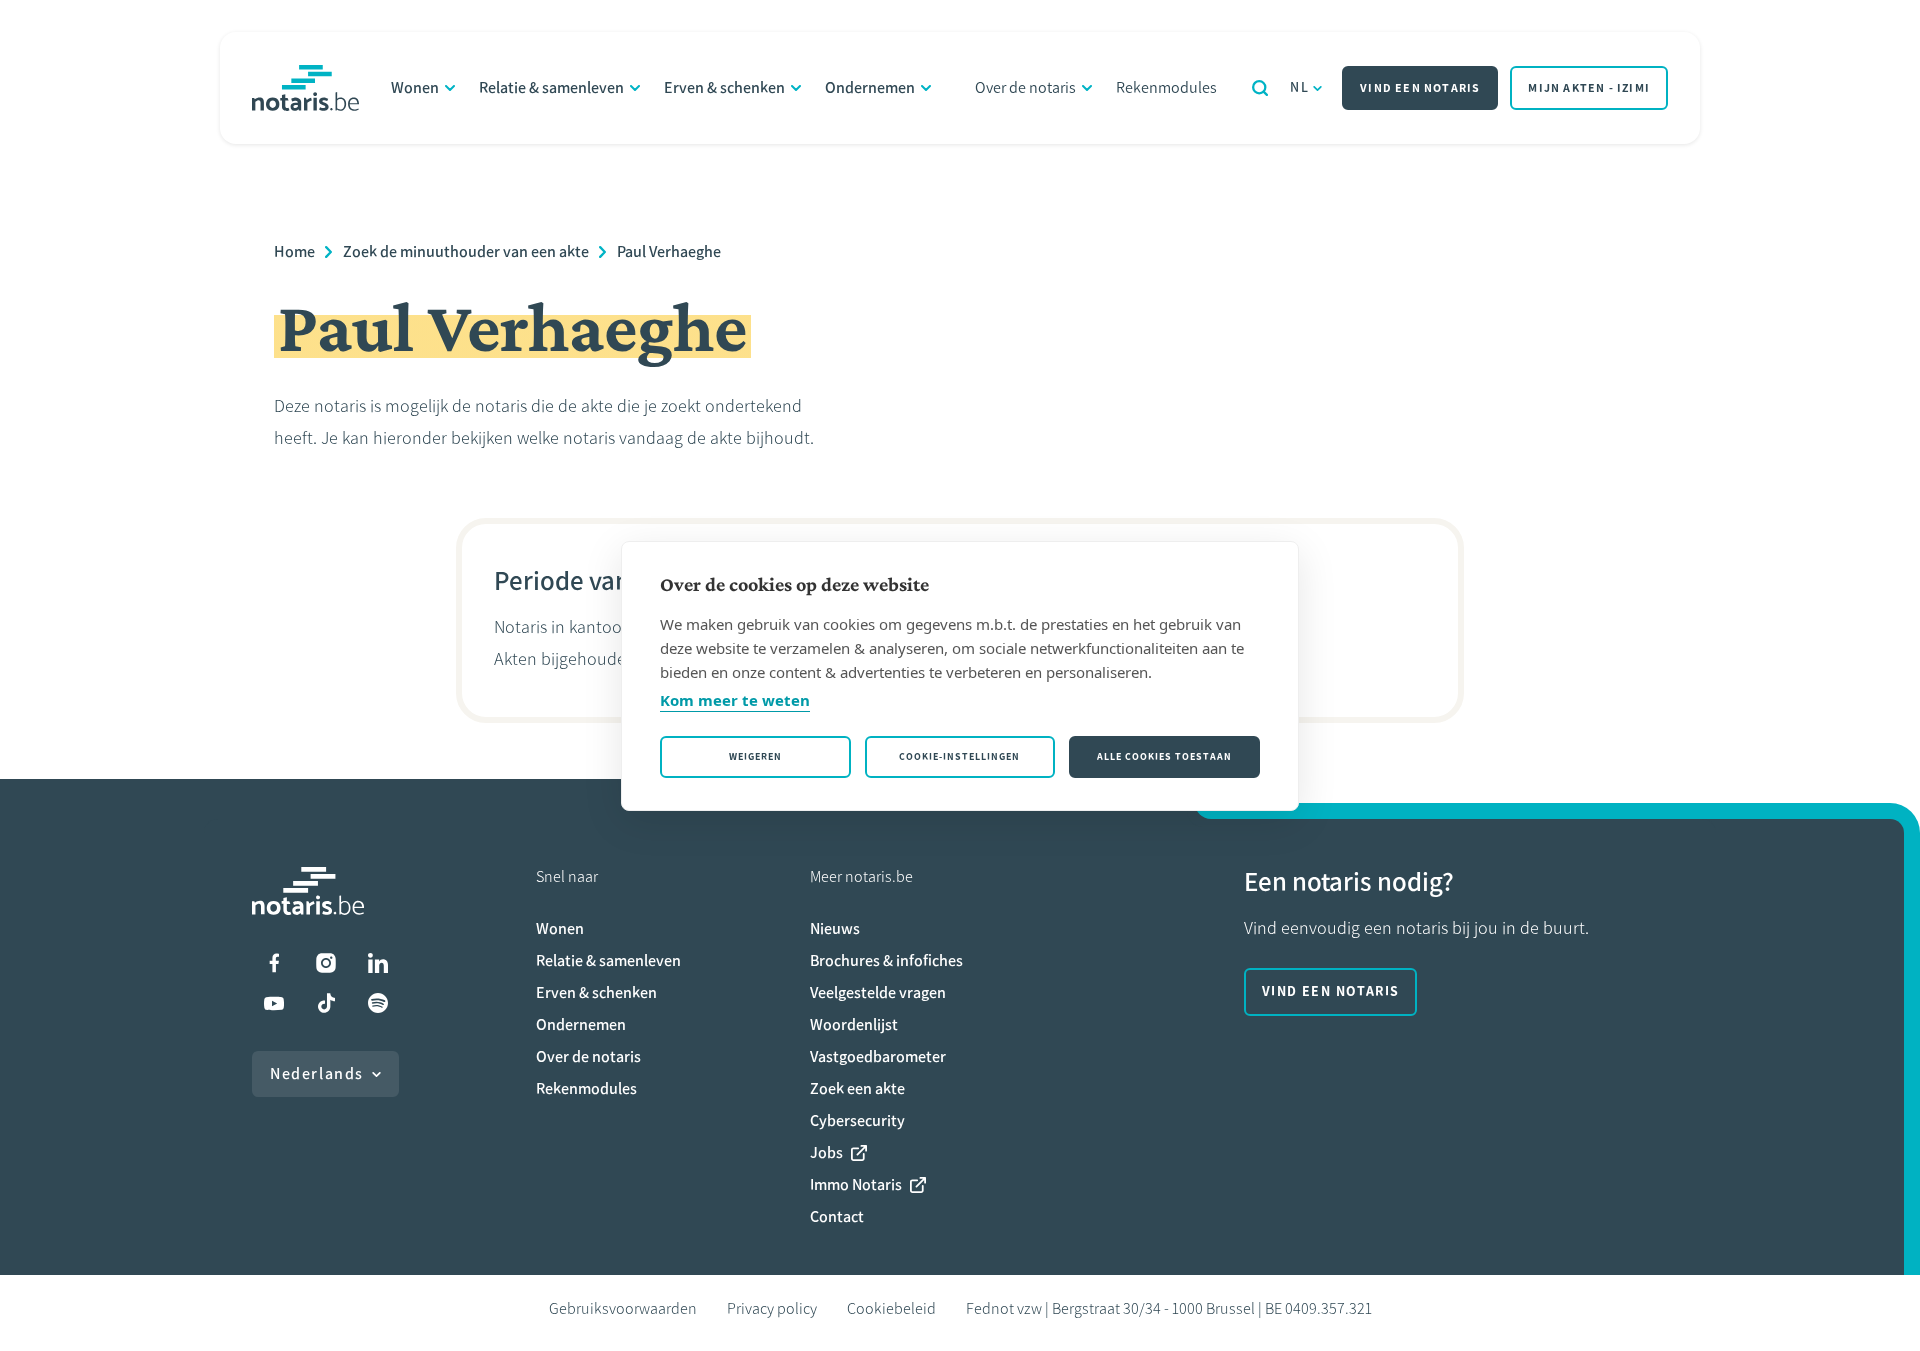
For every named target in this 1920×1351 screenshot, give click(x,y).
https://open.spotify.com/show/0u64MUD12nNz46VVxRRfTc (378, 1003)
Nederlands (317, 1073)
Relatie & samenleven (551, 87)
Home (294, 251)
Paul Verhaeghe (669, 251)
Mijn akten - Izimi (1589, 88)
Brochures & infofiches (886, 960)
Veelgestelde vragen (878, 992)
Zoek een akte (857, 1088)
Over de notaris (1025, 87)
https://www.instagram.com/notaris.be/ (326, 963)
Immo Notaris (856, 1184)
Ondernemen (870, 87)
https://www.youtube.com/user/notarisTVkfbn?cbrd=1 (274, 1003)
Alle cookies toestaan (1164, 756)
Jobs (826, 1152)
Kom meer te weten (735, 700)
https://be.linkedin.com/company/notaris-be (378, 963)
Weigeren (755, 756)
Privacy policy (772, 1308)
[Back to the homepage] (305, 88)
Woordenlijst (854, 1024)
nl (1299, 87)
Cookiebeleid (891, 1308)
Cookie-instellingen (959, 756)
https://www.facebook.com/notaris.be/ (274, 963)
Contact (837, 1216)
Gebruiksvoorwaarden (623, 1308)
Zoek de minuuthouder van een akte (466, 251)
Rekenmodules (1166, 87)
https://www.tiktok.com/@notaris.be (326, 1003)
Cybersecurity (857, 1120)
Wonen (415, 87)
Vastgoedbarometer (878, 1056)
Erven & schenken (724, 87)
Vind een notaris (1420, 88)
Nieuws (835, 928)
